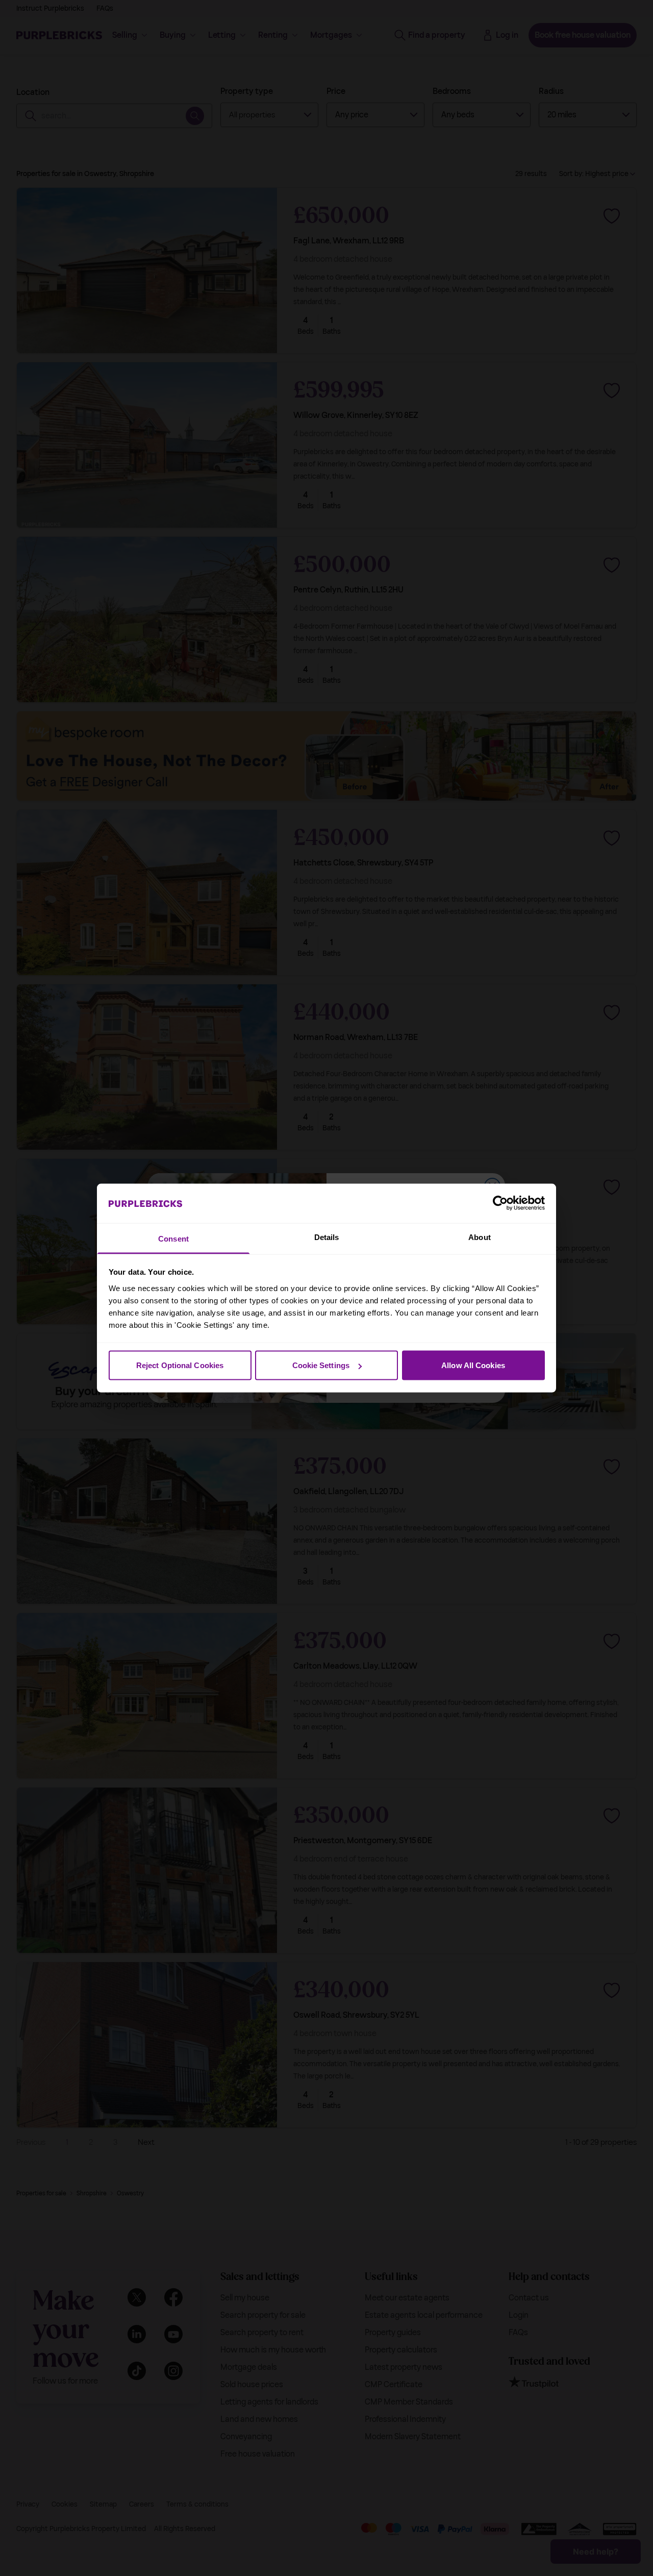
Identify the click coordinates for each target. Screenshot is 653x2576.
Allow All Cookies (473, 1365)
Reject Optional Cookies (180, 1365)
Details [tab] (327, 1237)
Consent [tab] (173, 1238)
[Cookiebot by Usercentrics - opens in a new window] (500, 1203)
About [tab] (480, 1237)
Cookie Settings (321, 1365)
